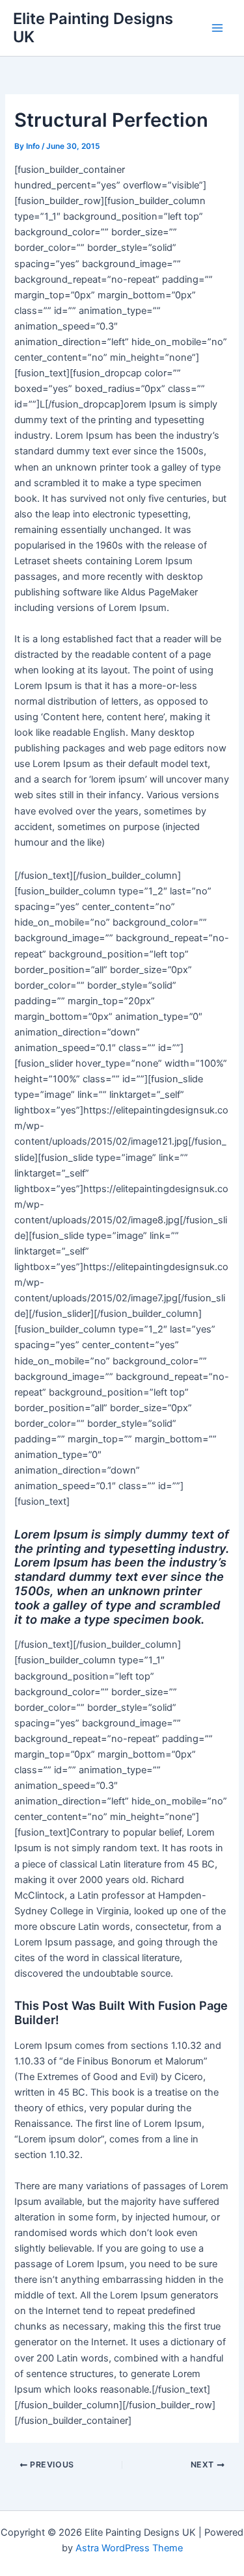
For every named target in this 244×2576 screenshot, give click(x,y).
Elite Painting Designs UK (93, 28)
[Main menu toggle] (217, 28)
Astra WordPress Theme (129, 2548)
